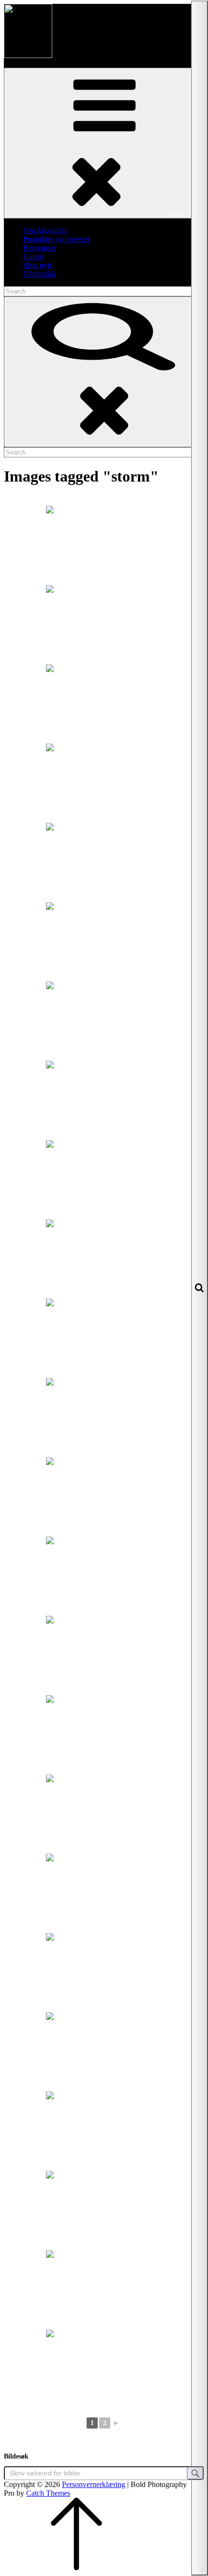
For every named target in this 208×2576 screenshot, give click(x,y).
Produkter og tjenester (57, 239)
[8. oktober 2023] (104, 941)
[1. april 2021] (104, 2130)
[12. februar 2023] (104, 1258)
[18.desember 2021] (104, 2368)
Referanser (40, 248)
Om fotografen (46, 230)
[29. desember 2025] (104, 862)
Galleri (34, 256)
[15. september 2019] (104, 2051)
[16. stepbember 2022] (104, 1099)
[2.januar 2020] (104, 1654)
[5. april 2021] (104, 2210)
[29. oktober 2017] (104, 1813)
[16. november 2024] (104, 544)
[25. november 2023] (104, 1179)
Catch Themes (48, 2493)
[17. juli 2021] (104, 2289)
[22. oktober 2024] (104, 703)
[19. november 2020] (104, 1337)
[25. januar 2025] (104, 782)
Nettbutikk (39, 274)
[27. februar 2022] (104, 1972)
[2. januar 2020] (104, 1734)
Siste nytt (37, 265)
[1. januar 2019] (104, 1496)
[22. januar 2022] (104, 1892)
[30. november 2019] (104, 1575)
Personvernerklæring (94, 2484)
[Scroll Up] (76, 2568)
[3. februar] (104, 1020)
